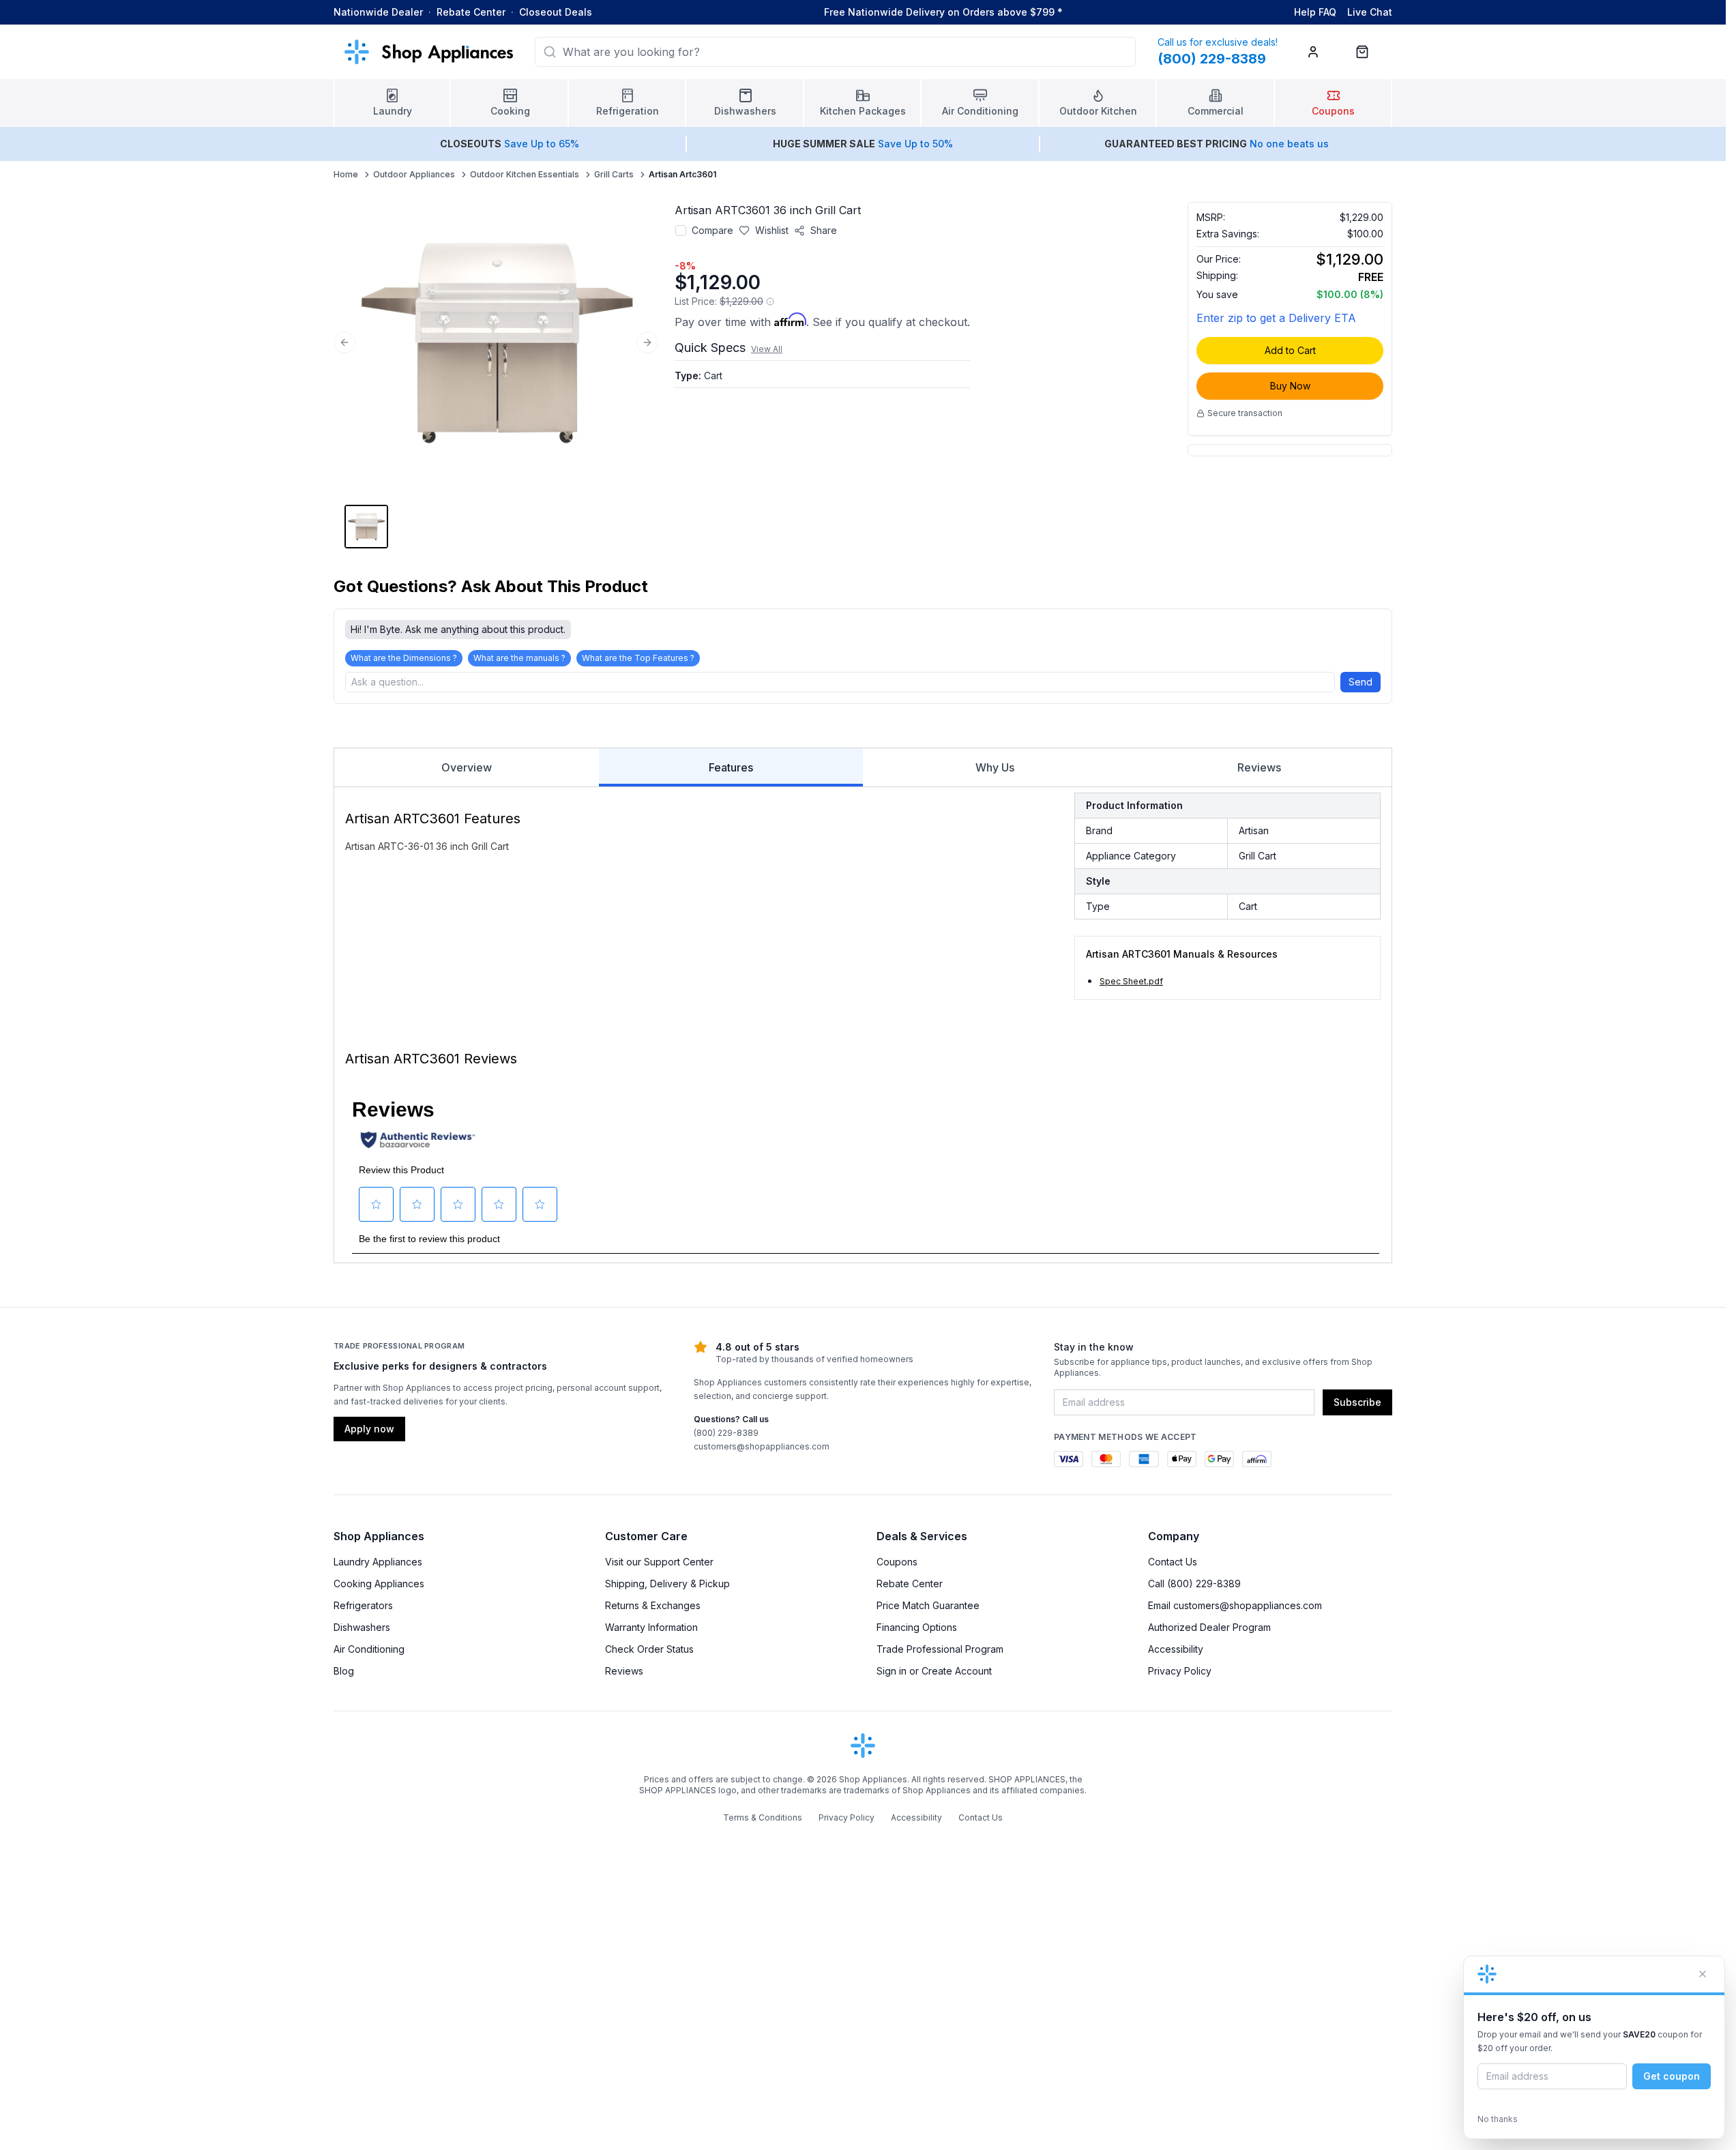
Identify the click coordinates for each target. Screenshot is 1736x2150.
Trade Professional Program (940, 1649)
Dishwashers (362, 1627)
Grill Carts (614, 174)
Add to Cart (1290, 350)
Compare (712, 230)
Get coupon (1672, 2076)
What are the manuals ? (519, 658)
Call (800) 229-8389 (1194, 1584)
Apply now (369, 1429)
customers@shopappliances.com (762, 1446)
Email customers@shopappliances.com (1235, 1605)
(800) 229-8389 (726, 1433)
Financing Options (917, 1627)
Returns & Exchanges (653, 1605)
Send (1360, 682)
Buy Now (1290, 386)
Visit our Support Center (659, 1562)
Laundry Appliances (378, 1562)
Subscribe (1357, 1402)
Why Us (995, 767)
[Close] (1703, 1974)
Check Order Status (649, 1649)
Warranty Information (651, 1627)
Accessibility (1176, 1649)
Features (731, 767)
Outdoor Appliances (414, 174)
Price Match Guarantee (928, 1605)
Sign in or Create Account (934, 1671)
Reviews (1259, 767)
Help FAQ (1315, 12)
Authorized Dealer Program (1209, 1627)
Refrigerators (363, 1605)
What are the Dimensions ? (404, 658)
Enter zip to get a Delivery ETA (1276, 318)
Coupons (897, 1562)
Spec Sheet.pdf (1131, 981)
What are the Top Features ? (638, 658)
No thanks (1498, 2119)
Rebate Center (471, 12)
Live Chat (1370, 12)
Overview (467, 767)
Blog (344, 1671)
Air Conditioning (369, 1649)
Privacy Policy (1180, 1671)
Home (346, 174)
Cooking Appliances (379, 1584)
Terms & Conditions (763, 1817)
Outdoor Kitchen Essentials (525, 174)
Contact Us (1173, 1562)
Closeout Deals (556, 12)
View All (767, 349)
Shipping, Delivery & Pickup (667, 1584)
